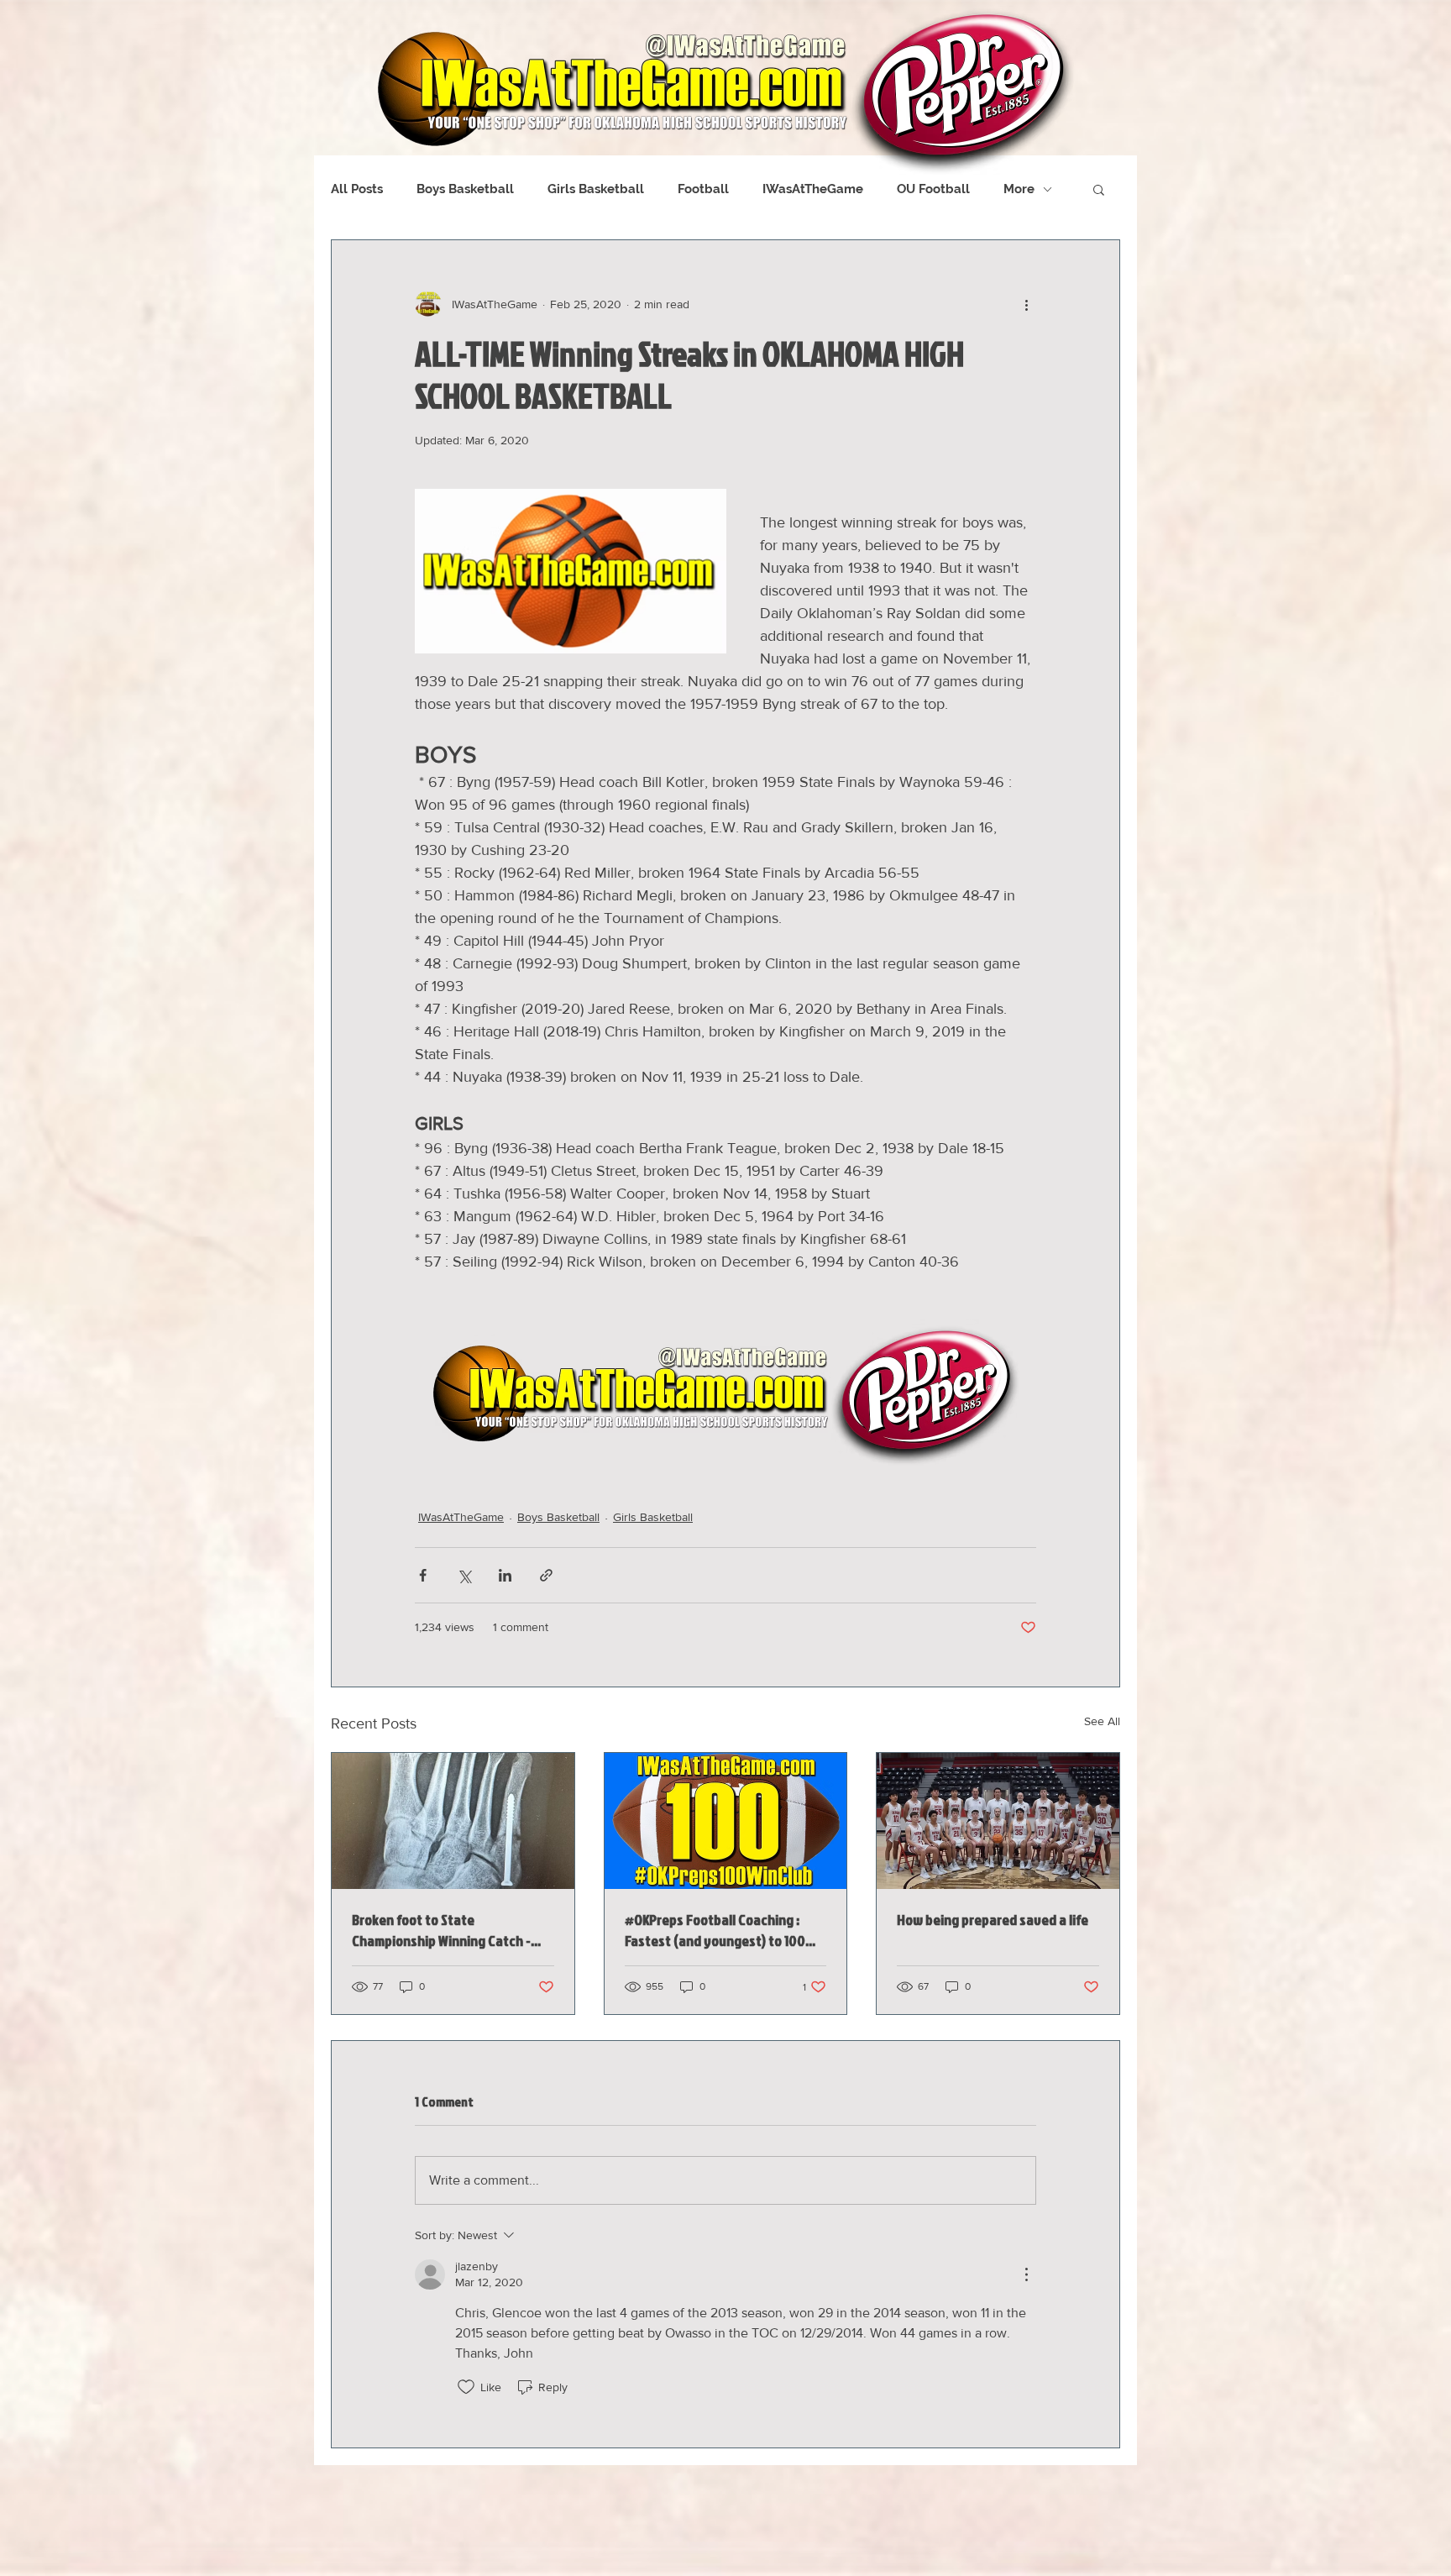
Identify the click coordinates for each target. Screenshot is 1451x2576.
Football (703, 189)
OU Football (933, 189)
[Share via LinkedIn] (505, 1575)
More (1019, 189)
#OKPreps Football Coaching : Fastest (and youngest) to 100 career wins (715, 1930)
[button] (1099, 189)
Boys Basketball (465, 189)
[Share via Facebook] (423, 1575)
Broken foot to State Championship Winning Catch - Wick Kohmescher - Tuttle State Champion (444, 1930)
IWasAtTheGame (813, 189)
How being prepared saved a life (993, 1920)
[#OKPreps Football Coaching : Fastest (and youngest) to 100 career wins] (726, 1821)
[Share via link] (546, 1575)
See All (1102, 1721)
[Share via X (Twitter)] (464, 1575)
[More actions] (1026, 304)
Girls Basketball (596, 189)
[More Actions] (1026, 2274)
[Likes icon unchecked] (466, 2387)
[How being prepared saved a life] (998, 1821)
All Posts (357, 189)
